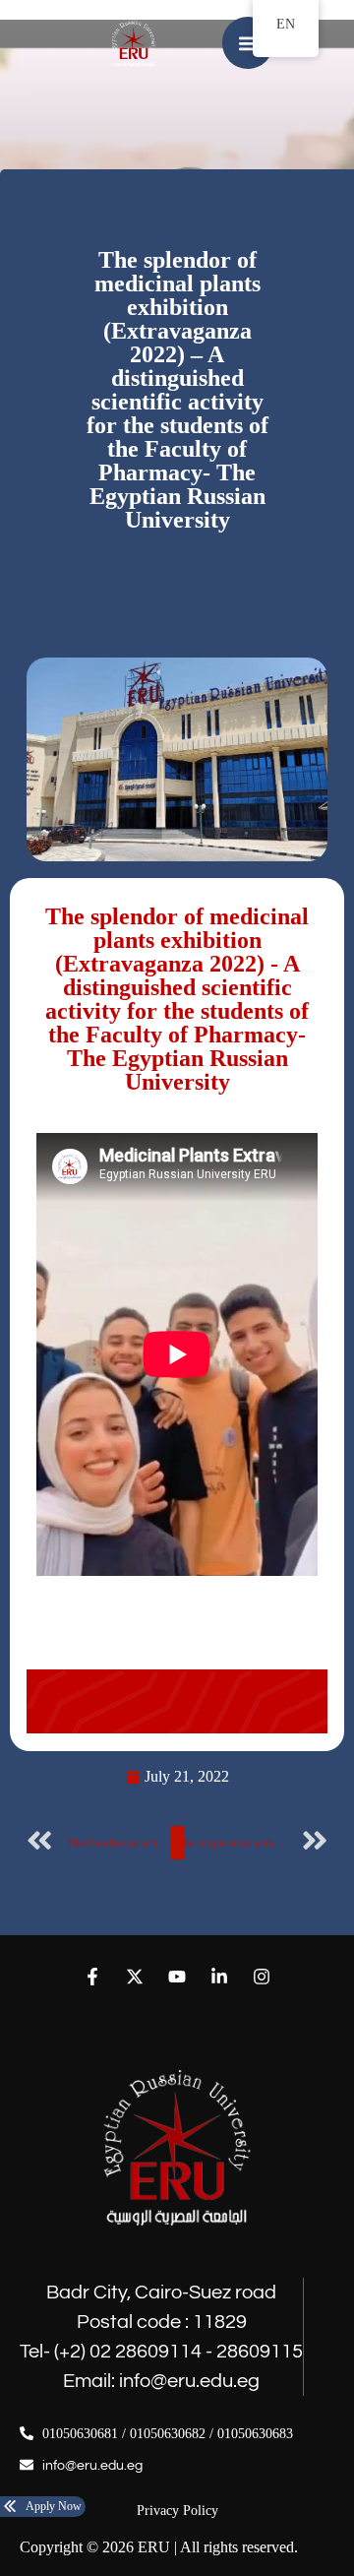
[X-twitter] (134, 1976)
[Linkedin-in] (220, 1976)
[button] (248, 43)
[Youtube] (177, 1976)
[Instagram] (262, 1976)
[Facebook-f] (92, 1976)
